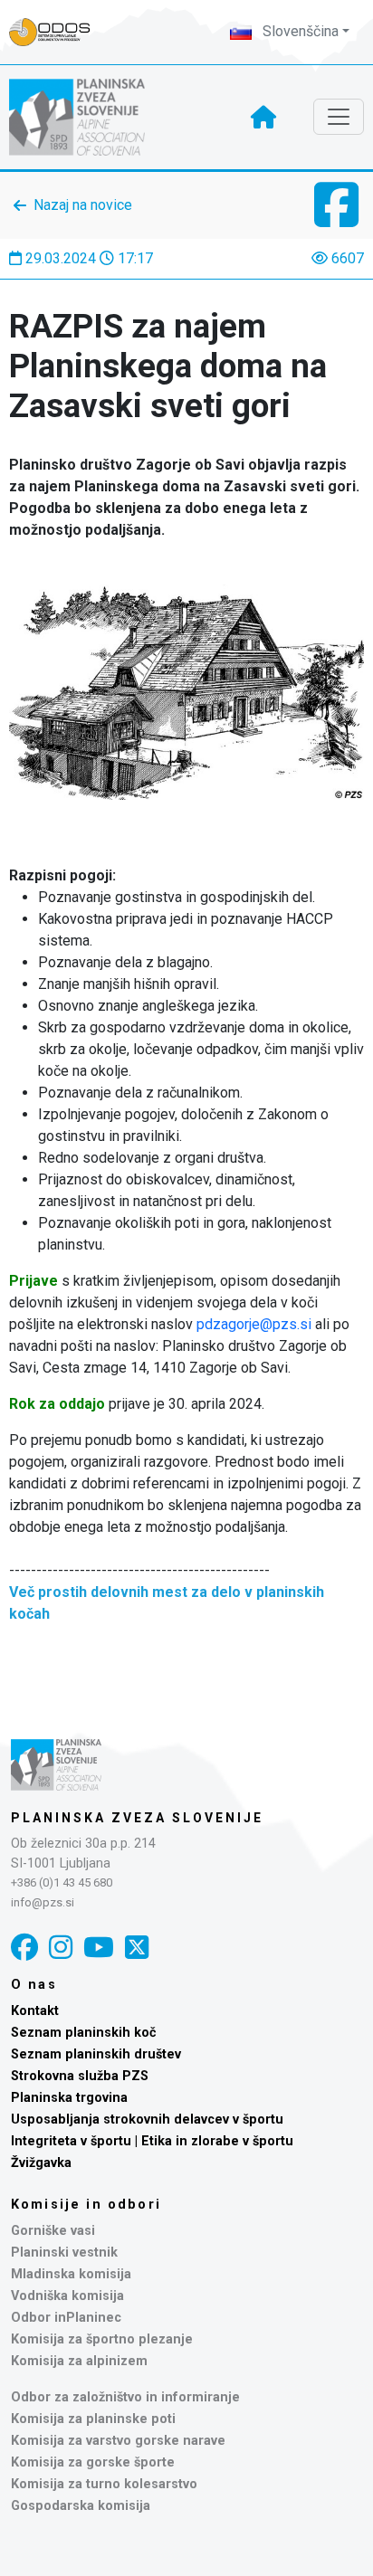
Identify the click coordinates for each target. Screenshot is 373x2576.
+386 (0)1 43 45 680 (62, 1882)
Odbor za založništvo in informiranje (125, 2397)
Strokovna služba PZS (80, 2076)
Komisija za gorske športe (93, 2462)
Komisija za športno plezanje (102, 2339)
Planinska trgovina (69, 2098)
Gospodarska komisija (81, 2506)
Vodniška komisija (67, 2296)
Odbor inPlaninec (66, 2318)
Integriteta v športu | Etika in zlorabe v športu (152, 2141)
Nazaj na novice (83, 205)
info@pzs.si (43, 1902)
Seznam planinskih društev (96, 2054)
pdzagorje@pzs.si (254, 1324)
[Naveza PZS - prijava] (59, 32)
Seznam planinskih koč (84, 2033)
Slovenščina (299, 31)
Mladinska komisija (71, 2274)
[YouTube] (99, 1948)
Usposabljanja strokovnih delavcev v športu (147, 2120)
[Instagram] (61, 1948)
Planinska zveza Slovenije (137, 1818)
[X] (137, 1948)
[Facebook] (24, 1948)
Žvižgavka (41, 2163)
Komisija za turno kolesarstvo (104, 2484)
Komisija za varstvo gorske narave (118, 2441)
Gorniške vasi (53, 2231)
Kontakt (35, 2011)
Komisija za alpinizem (79, 2361)
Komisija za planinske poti (93, 2419)
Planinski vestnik (64, 2253)
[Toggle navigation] (339, 117)
